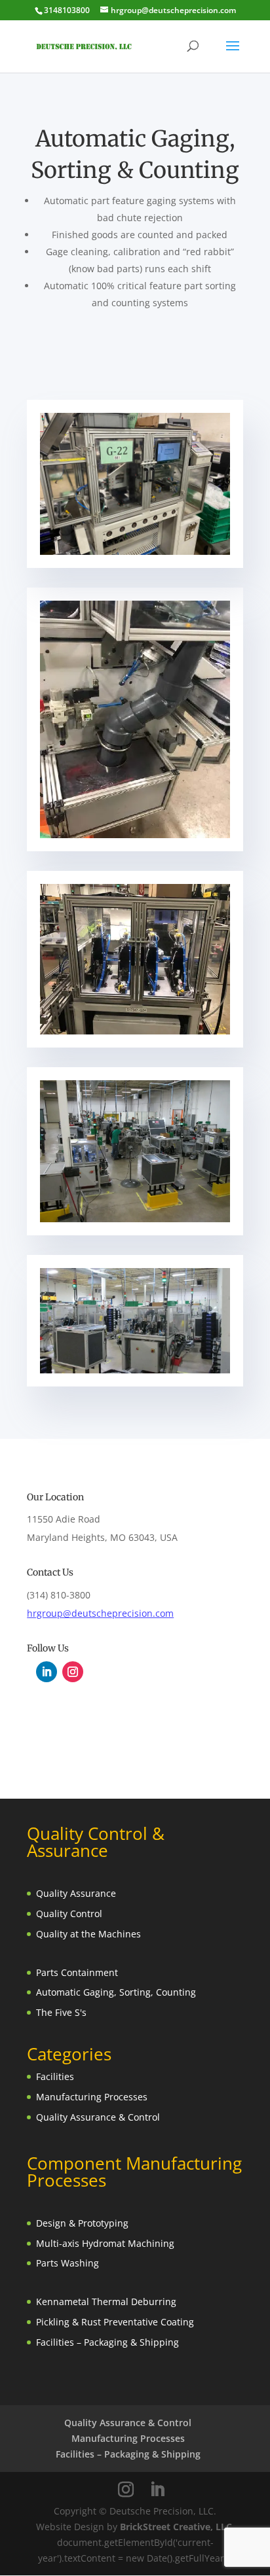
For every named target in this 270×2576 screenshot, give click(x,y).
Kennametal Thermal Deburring (106, 2302)
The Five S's (61, 2012)
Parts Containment (77, 1972)
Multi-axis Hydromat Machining (105, 2243)
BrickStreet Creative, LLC (176, 2527)
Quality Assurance (76, 1893)
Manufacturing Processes (92, 2097)
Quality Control (69, 1914)
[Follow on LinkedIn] (47, 1672)
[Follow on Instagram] (73, 1672)
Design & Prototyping (82, 2223)
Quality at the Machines (88, 1934)
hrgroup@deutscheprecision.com (100, 1613)
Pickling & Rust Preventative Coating (115, 2322)
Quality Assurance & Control (98, 2117)
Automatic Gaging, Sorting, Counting (116, 1992)
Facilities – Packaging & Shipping (107, 2342)
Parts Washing (67, 2263)
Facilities (55, 2076)
